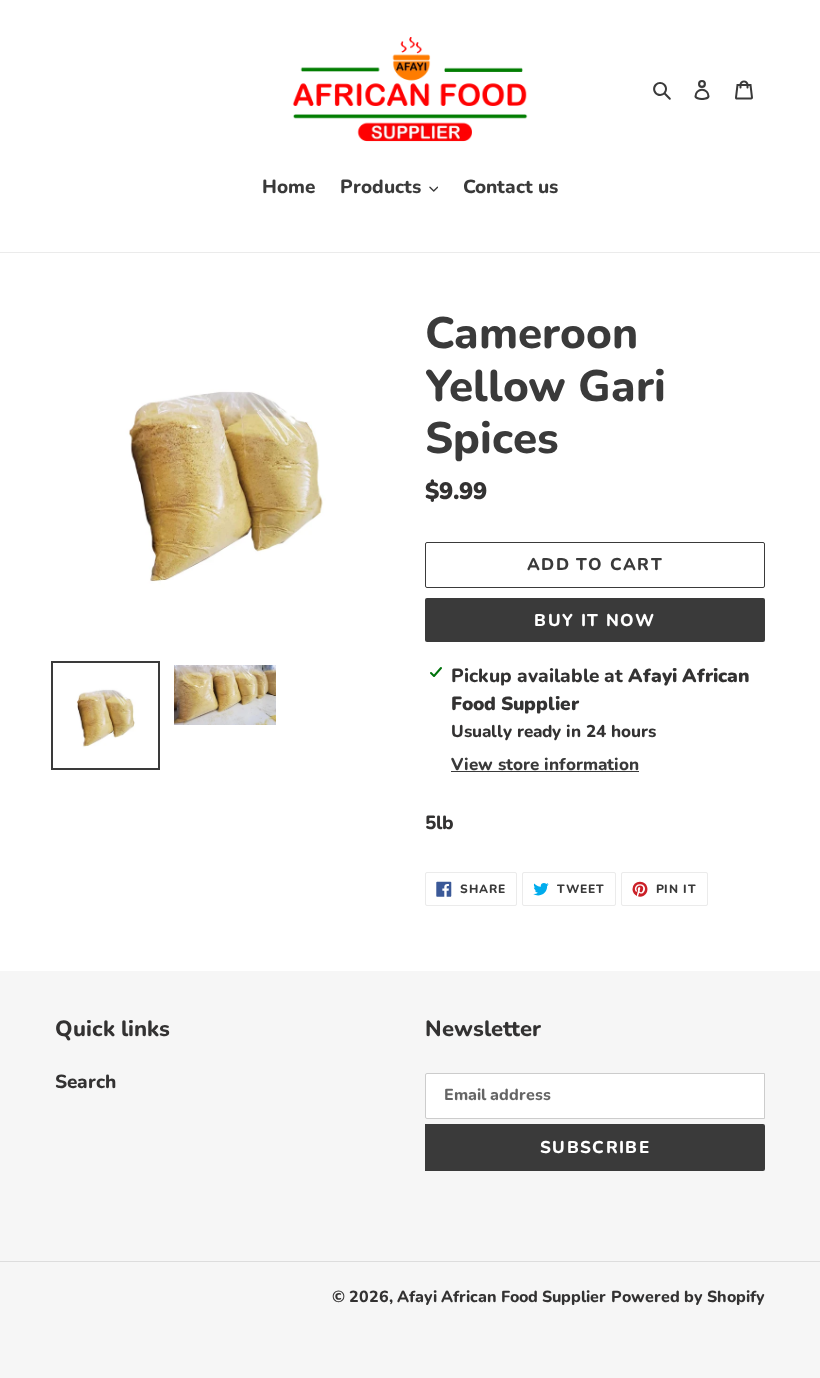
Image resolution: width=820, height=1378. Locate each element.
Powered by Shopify (688, 1297)
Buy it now (595, 620)
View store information (545, 764)
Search (85, 1082)
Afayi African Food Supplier (501, 1297)
